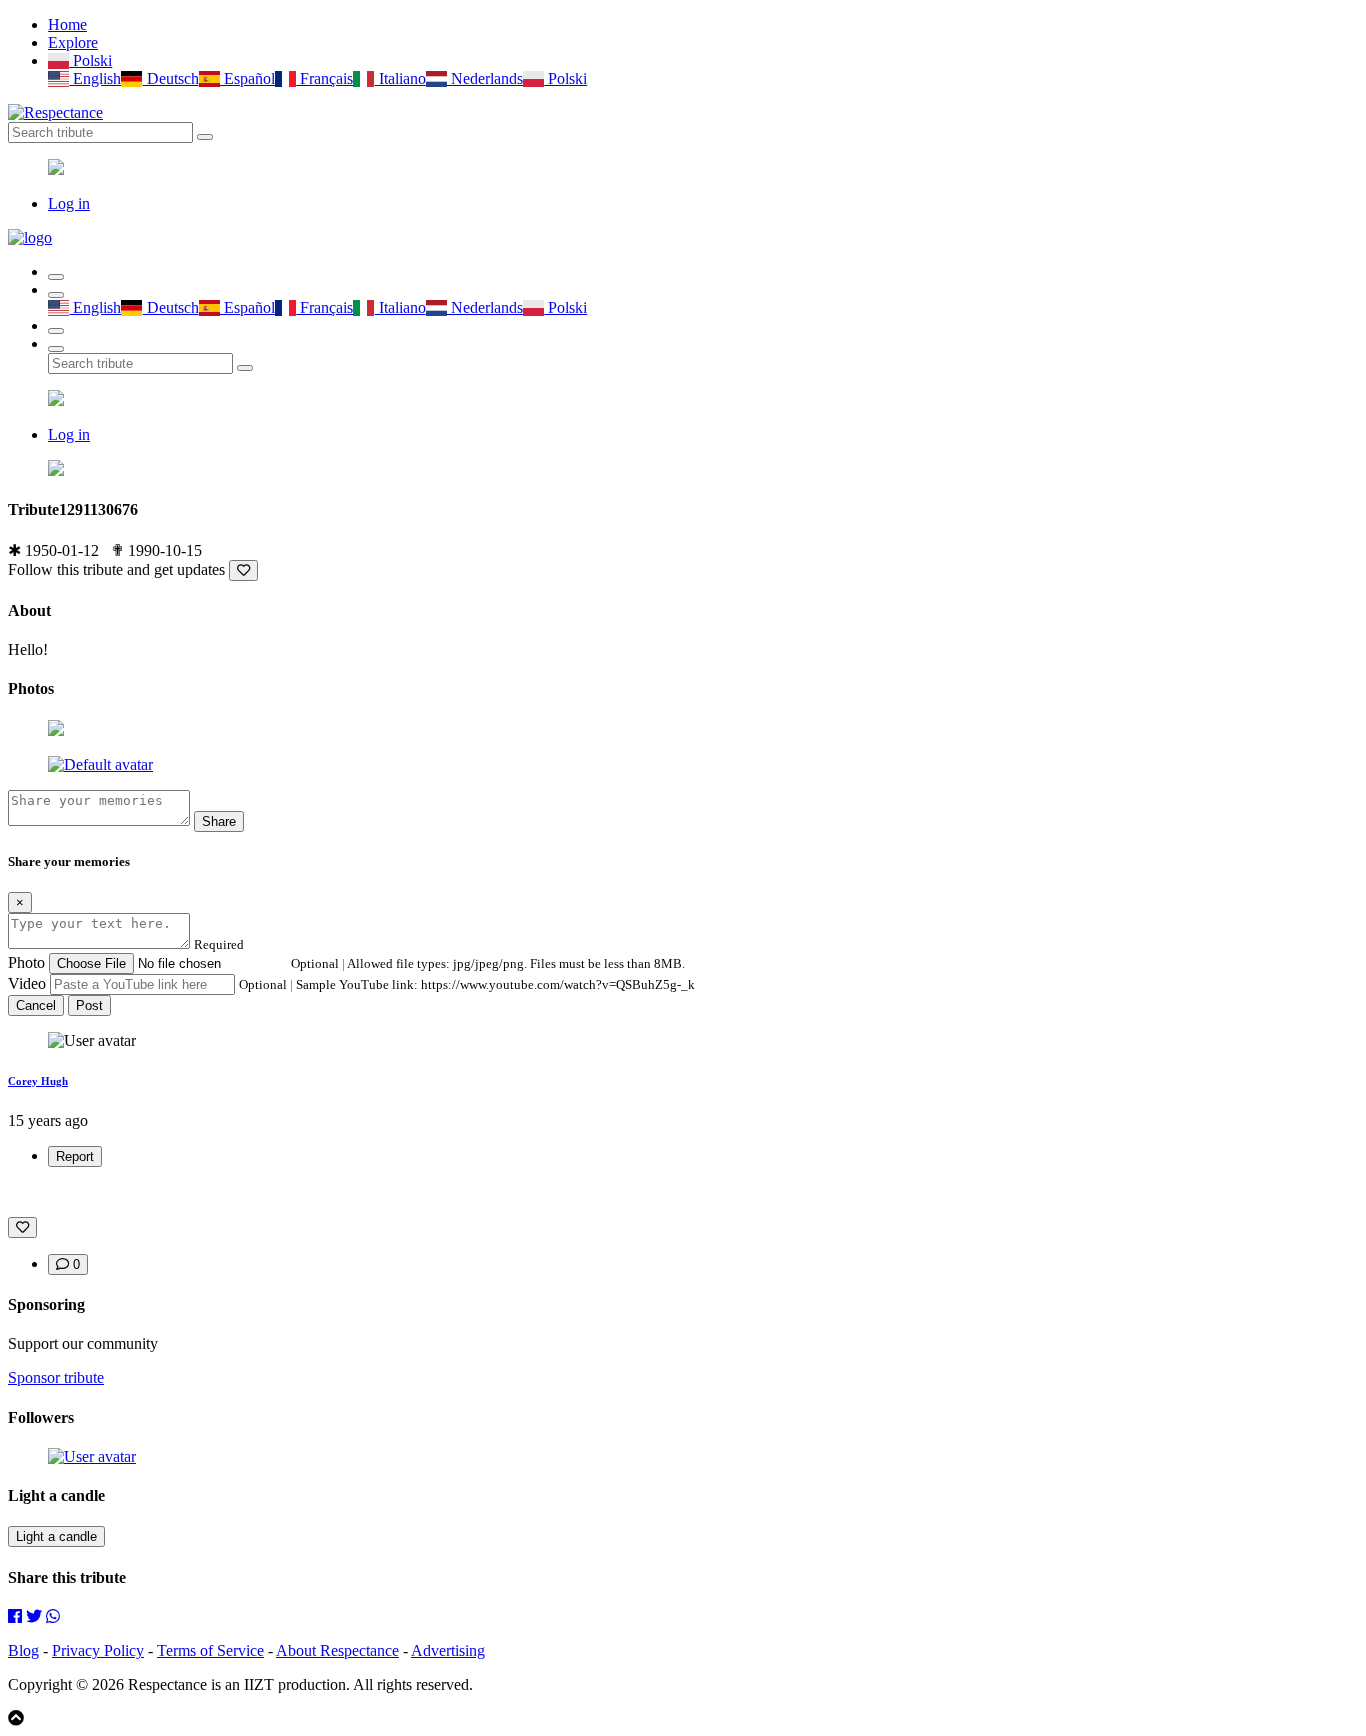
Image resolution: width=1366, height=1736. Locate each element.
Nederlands (485, 78)
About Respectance (337, 1650)
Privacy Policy (98, 1650)
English (95, 78)
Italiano (400, 78)
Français (324, 78)
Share (219, 821)
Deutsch (170, 78)
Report (75, 1156)
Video (27, 983)
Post (89, 1005)
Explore (73, 42)
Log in (69, 203)
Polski (90, 60)
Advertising (448, 1650)
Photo (26, 962)
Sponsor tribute (56, 1377)
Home (67, 24)
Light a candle (56, 1536)
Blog (23, 1650)
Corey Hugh (38, 1081)
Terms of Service (210, 1650)
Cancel (36, 1005)
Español (247, 78)
